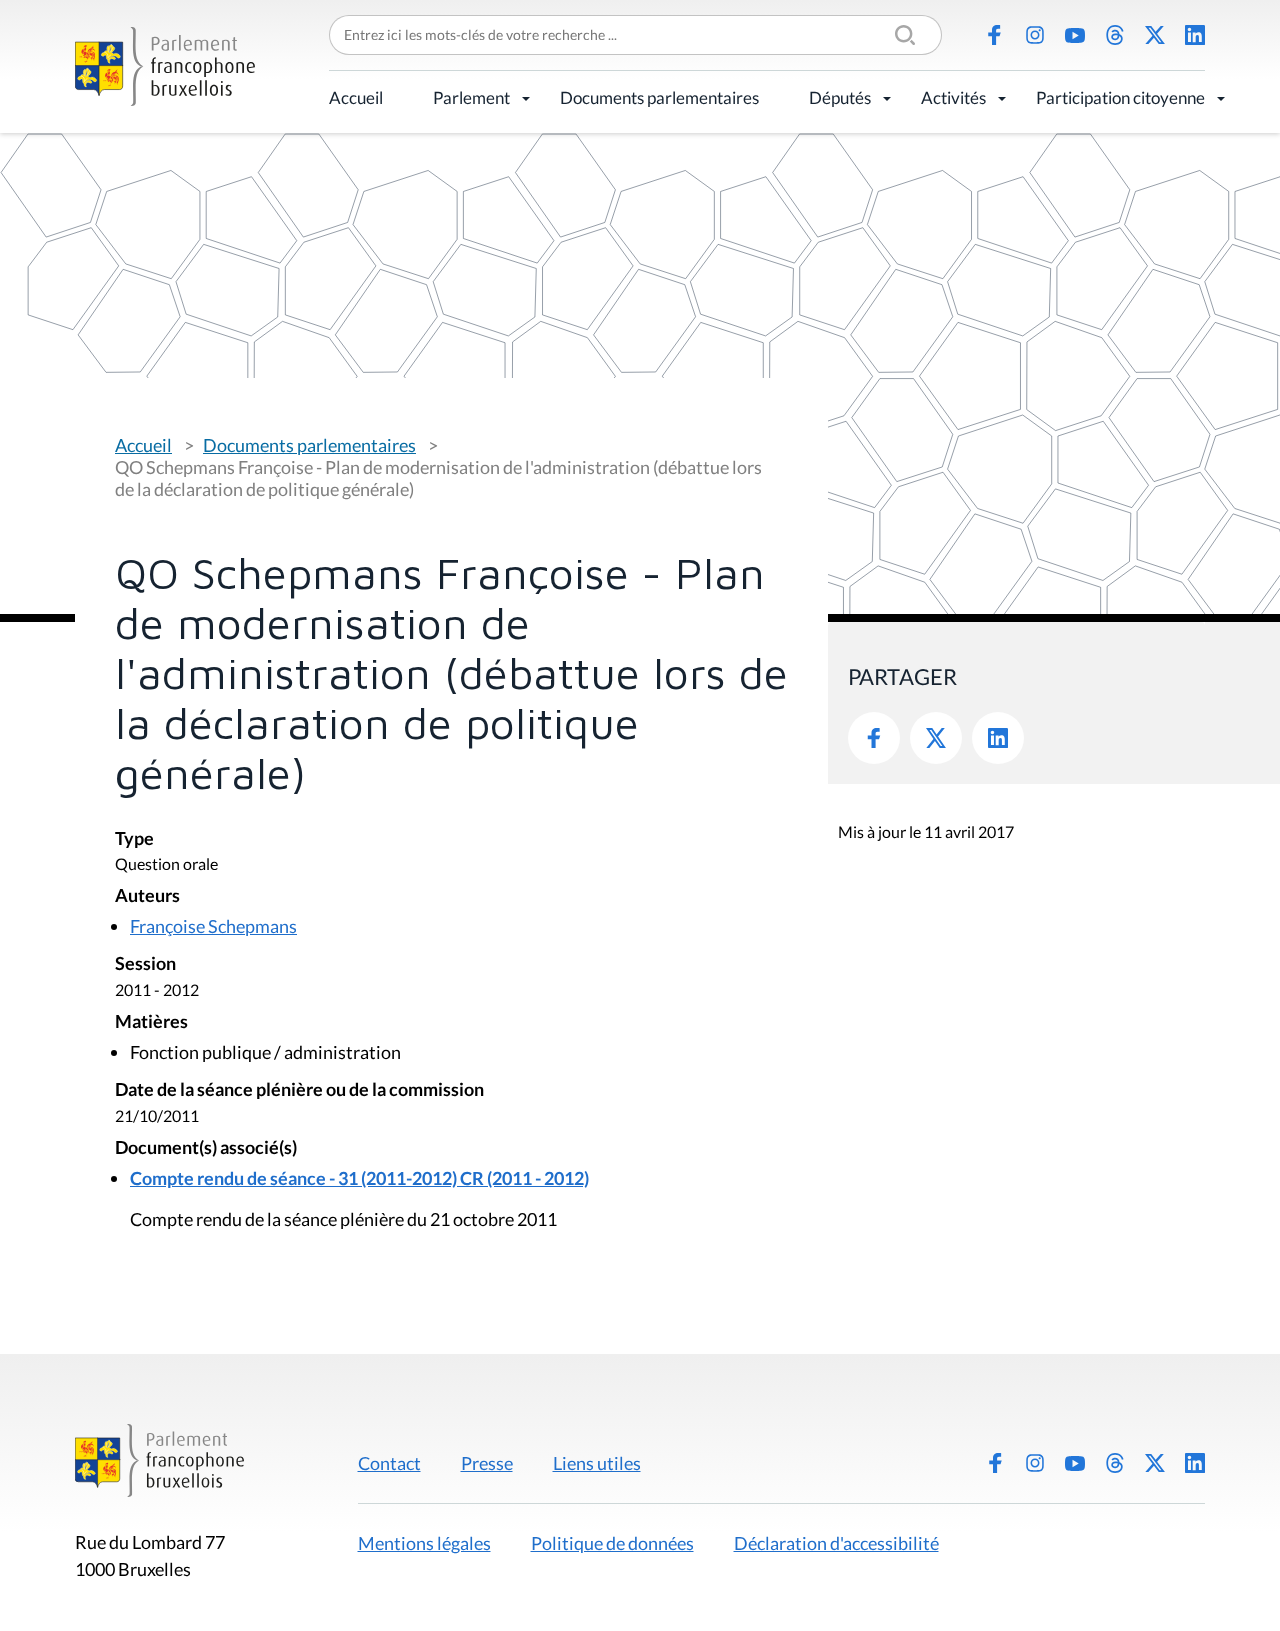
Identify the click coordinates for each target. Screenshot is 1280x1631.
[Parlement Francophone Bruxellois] (165, 66)
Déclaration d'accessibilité (836, 1543)
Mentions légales (424, 1543)
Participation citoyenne (1120, 97)
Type (134, 839)
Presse (487, 1463)
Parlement (471, 97)
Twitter (936, 738)
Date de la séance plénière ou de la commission (299, 1090)
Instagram (1035, 35)
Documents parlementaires (659, 97)
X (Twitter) (1155, 35)
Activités (953, 97)
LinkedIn (1195, 35)
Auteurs (147, 896)
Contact (389, 1463)
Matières (151, 1022)
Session (145, 964)
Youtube (1075, 35)
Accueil (356, 97)
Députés (840, 97)
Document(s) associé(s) (206, 1148)
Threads (1115, 35)
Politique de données (612, 1543)
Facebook (995, 35)
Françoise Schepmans (213, 926)
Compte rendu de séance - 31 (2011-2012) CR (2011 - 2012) (359, 1178)
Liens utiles (597, 1463)
